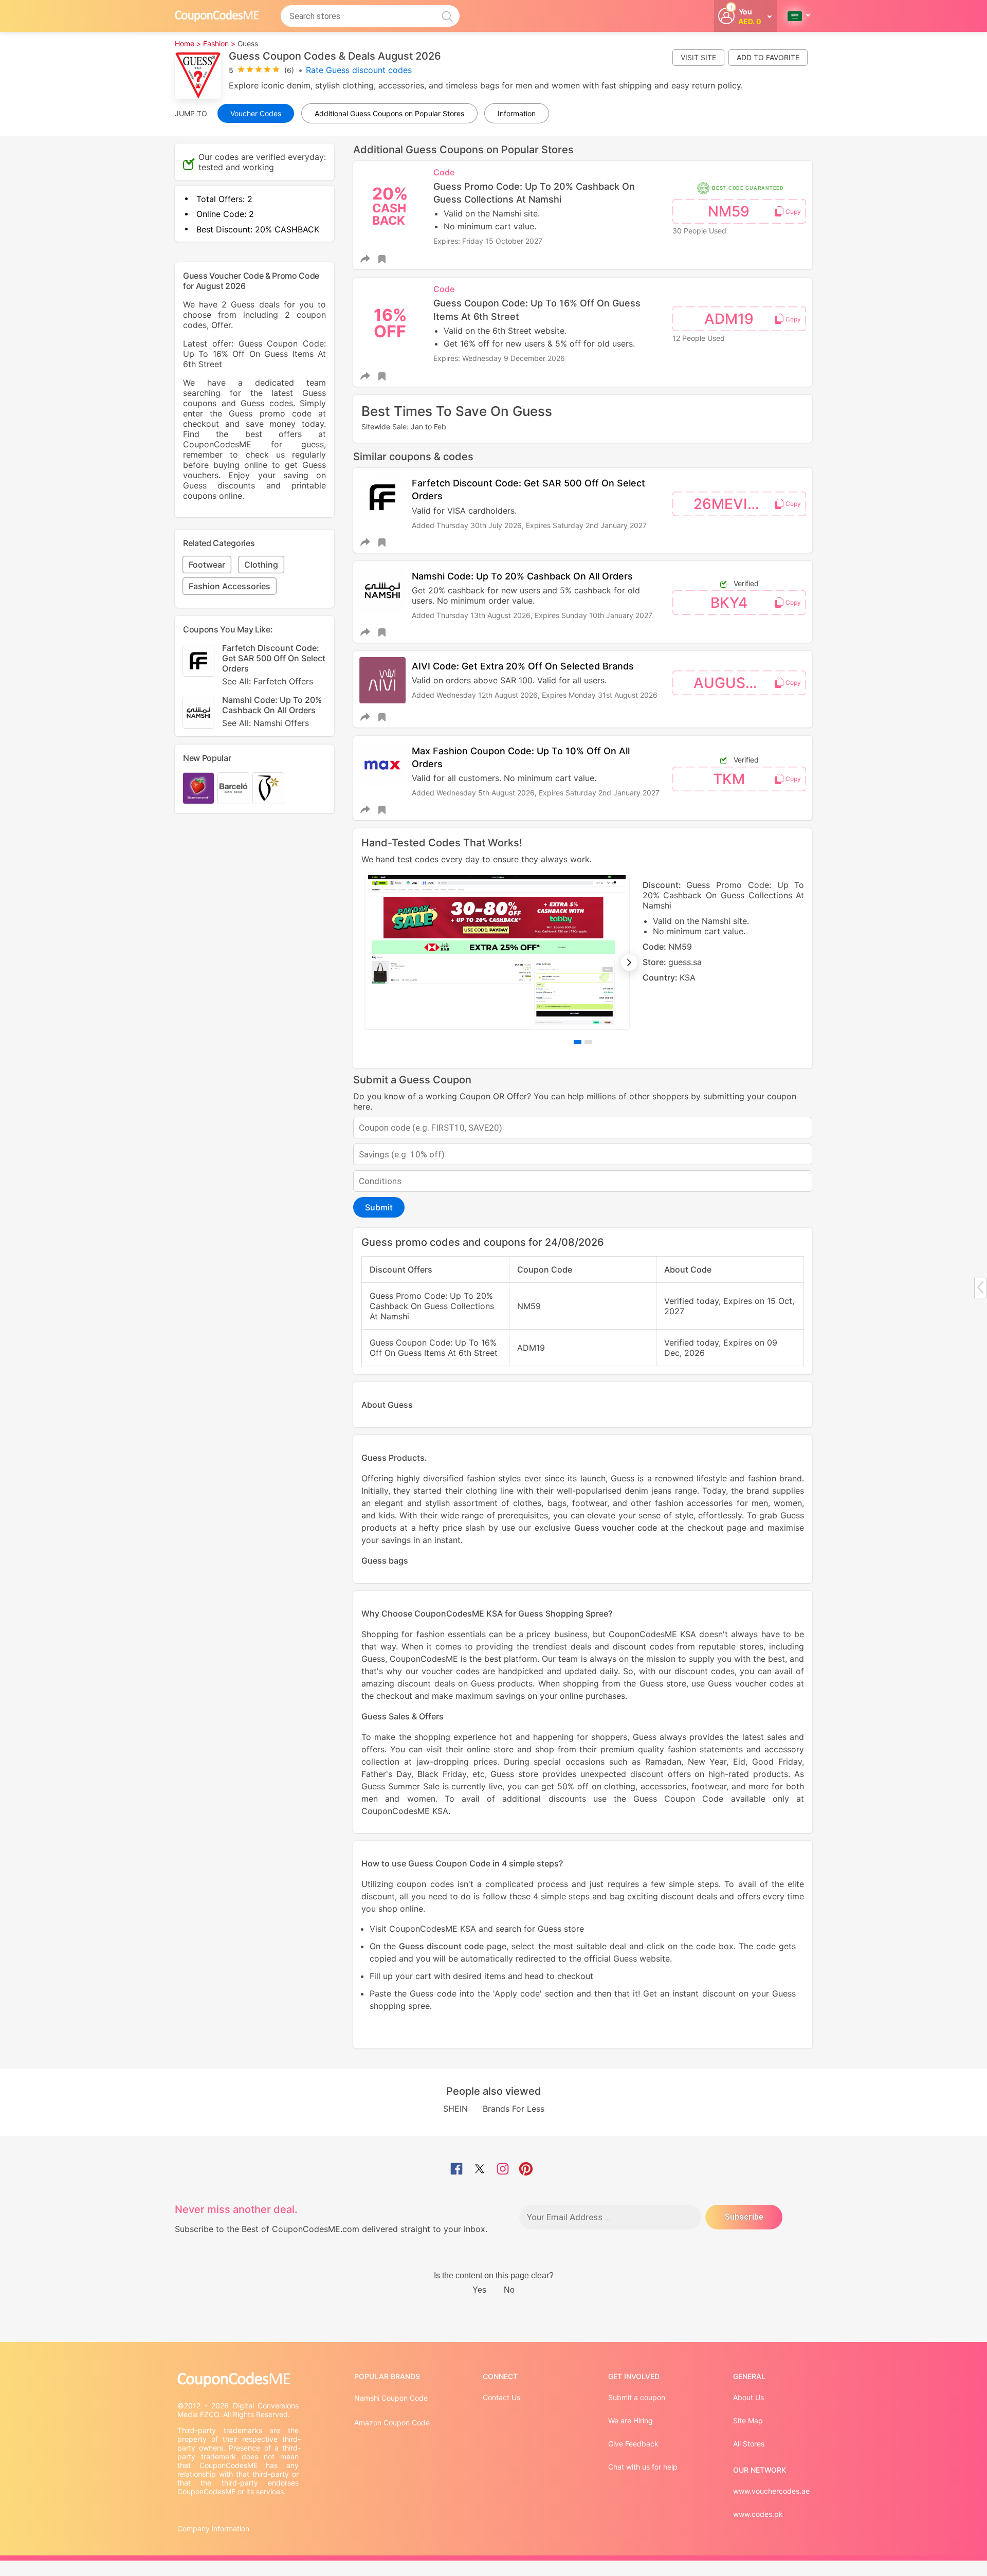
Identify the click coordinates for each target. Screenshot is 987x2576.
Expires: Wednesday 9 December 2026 (499, 358)
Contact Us (501, 2397)
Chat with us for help (643, 2467)
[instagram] (503, 2170)
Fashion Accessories (230, 586)
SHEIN (455, 2109)
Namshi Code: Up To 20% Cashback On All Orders (522, 576)
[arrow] (980, 1287)
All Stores (749, 2444)
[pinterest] (526, 2170)
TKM (729, 779)
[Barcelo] (233, 788)
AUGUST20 (733, 683)
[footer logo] (239, 2380)
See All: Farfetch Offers (268, 681)
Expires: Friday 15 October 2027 (488, 241)
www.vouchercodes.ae (771, 2491)
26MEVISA (730, 504)
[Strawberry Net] (198, 788)
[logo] (217, 16)
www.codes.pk (758, 2514)
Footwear (207, 565)
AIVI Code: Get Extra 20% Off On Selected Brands (523, 666)
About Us (748, 2397)
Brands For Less (514, 2109)
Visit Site (698, 57)
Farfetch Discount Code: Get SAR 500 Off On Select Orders (274, 665)
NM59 (729, 211)
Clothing (261, 565)
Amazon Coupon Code (392, 2423)
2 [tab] (588, 1042)
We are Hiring (630, 2420)
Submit (379, 1207)
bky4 (729, 603)
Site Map (748, 2420)
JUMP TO (191, 113)
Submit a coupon (637, 2397)
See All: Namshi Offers (266, 723)
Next (629, 963)
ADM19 (729, 319)
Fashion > (219, 43)
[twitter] (480, 2170)
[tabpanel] (583, 952)
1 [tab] (578, 1042)
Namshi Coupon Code (391, 2398)
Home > (188, 43)
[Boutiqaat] (268, 788)
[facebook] (456, 2170)
